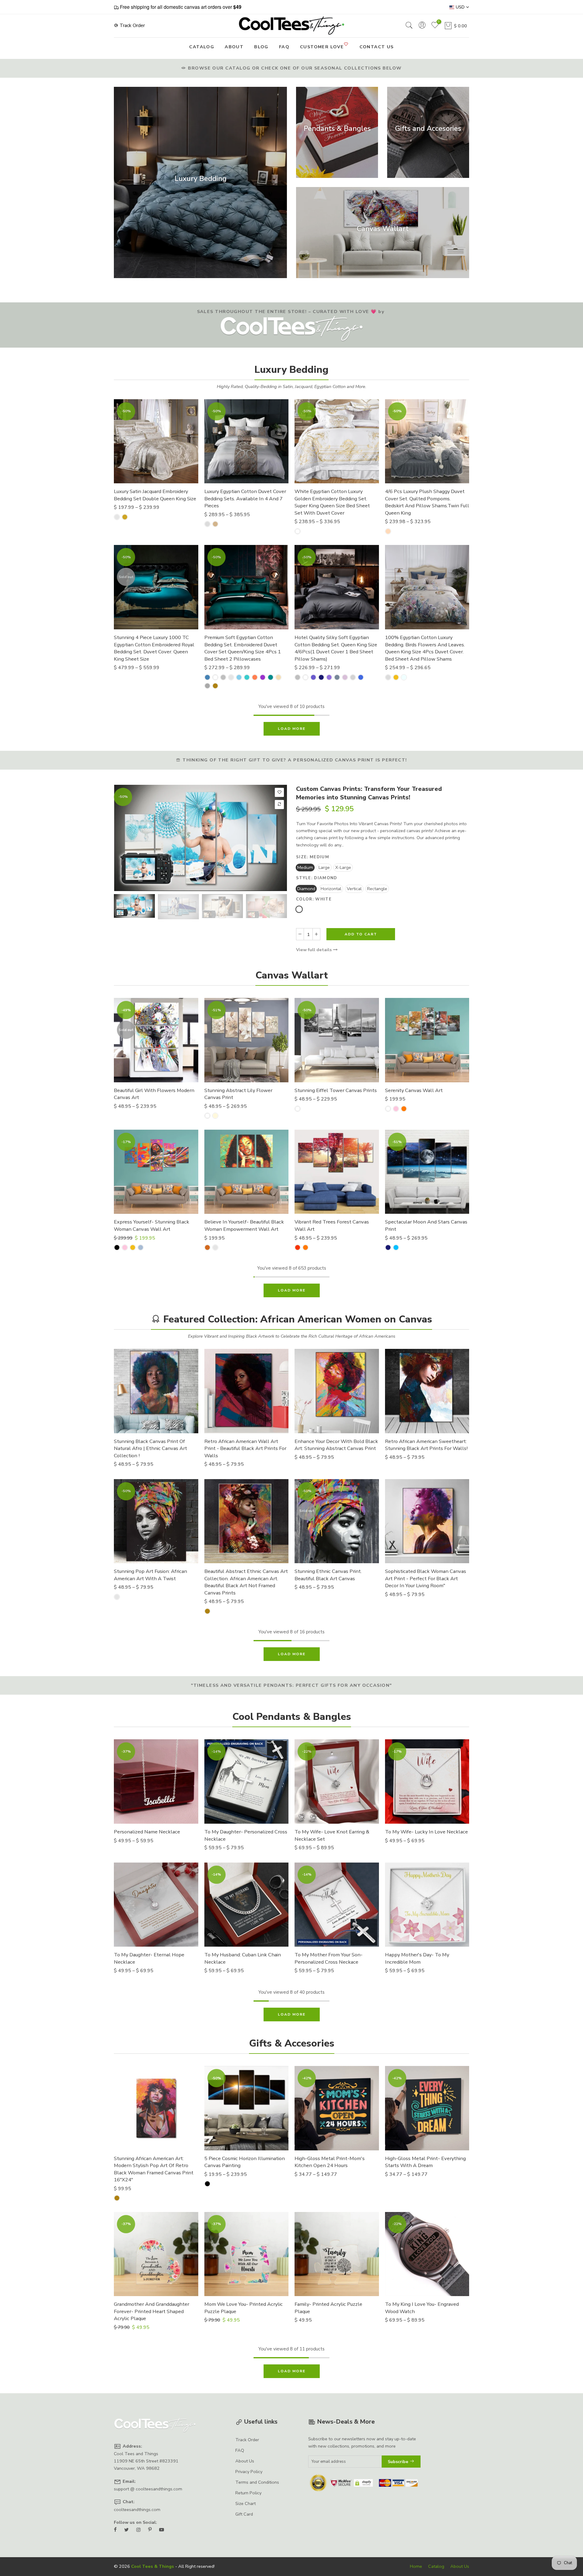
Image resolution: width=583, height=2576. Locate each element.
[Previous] (124, 838)
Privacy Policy (249, 2472)
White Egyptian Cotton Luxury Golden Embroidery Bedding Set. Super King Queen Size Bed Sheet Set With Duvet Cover (332, 502)
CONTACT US (377, 47)
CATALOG (202, 47)
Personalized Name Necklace (147, 1832)
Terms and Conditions (257, 2482)
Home (416, 2566)
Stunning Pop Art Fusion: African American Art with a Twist (150, 1575)
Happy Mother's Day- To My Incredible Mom (417, 1958)
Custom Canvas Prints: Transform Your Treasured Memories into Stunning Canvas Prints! (369, 793)
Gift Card (244, 2514)
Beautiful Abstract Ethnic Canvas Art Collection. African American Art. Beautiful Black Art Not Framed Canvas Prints (246, 1582)
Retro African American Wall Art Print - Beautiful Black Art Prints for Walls (245, 1448)
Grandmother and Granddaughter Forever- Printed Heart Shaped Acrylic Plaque (152, 2311)
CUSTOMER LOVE (322, 47)
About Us (245, 2461)
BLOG (261, 47)
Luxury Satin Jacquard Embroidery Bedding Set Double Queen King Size (155, 495)
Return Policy (248, 2493)
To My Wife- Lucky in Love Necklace (426, 1832)
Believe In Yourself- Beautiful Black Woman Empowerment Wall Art (244, 1225)
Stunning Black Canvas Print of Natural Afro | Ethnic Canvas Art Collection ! (150, 1448)
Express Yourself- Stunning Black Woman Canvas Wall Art (152, 1225)
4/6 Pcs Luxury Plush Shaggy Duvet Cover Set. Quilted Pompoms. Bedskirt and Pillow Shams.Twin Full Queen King (427, 502)
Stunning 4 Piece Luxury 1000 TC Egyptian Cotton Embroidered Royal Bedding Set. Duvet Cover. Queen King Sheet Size (154, 648)
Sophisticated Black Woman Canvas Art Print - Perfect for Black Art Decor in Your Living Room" (426, 1578)
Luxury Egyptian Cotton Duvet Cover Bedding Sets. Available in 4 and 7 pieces (245, 499)
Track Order (132, 26)
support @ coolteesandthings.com (148, 2489)
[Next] (277, 838)
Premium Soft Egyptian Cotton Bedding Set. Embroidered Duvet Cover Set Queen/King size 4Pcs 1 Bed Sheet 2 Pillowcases (243, 648)
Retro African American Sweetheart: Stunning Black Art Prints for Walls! (426, 1445)
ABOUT (234, 47)
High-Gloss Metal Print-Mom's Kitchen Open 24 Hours (330, 2162)
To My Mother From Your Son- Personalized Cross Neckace (329, 1958)
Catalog (436, 2566)
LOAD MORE (292, 729)
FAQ (284, 47)
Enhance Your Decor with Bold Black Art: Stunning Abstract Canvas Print (336, 1445)
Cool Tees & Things (153, 2566)
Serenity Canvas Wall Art (414, 1090)
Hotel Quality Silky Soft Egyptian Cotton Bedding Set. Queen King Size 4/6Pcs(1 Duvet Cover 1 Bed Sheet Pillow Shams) (336, 648)
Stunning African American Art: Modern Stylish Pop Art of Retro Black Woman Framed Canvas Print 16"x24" (154, 2169)
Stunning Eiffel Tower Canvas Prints (336, 1090)
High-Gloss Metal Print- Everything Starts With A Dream (425, 2162)
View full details (315, 950)
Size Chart (245, 2503)
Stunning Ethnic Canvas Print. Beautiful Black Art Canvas (328, 1575)
